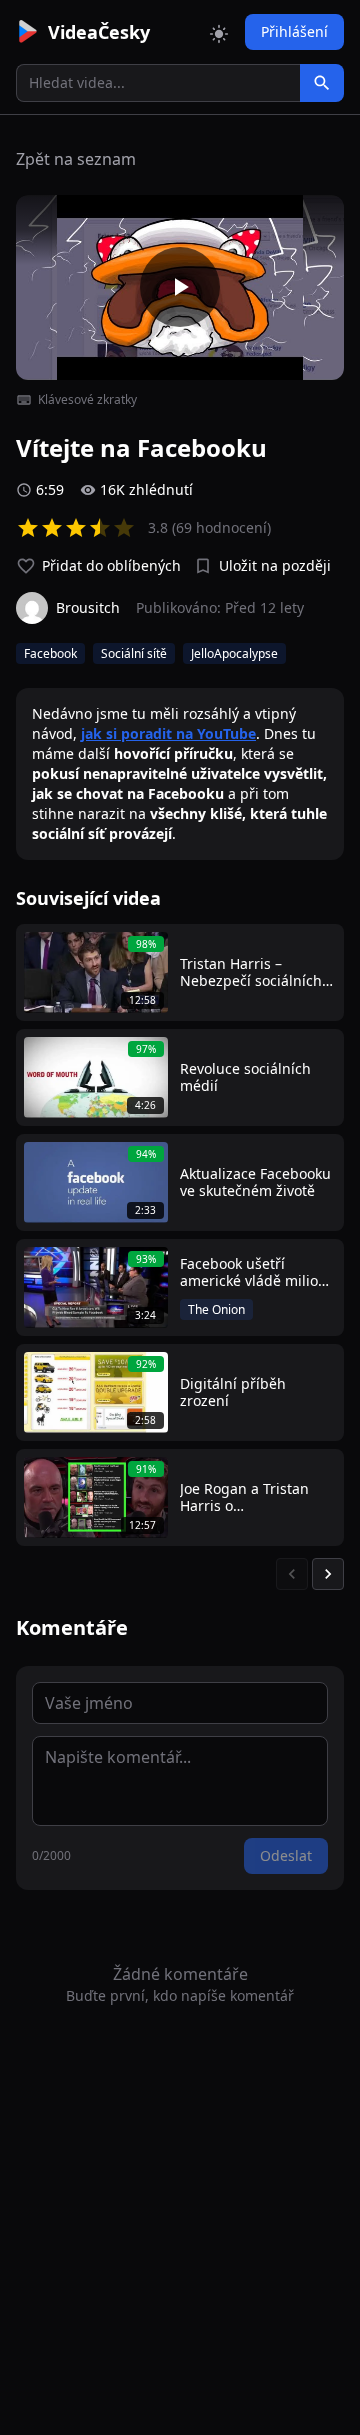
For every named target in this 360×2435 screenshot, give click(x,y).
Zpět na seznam (76, 159)
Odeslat (286, 1855)
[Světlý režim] (219, 32)
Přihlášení (294, 31)
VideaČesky (99, 32)
